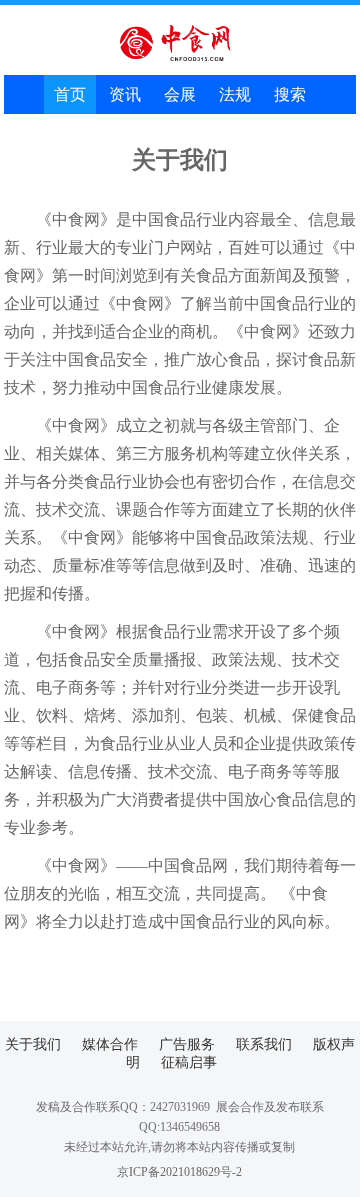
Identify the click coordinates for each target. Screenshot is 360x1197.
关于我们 (33, 1044)
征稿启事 (189, 1062)
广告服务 (187, 1044)
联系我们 (264, 1044)
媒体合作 (110, 1044)
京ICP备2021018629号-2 (179, 1172)
